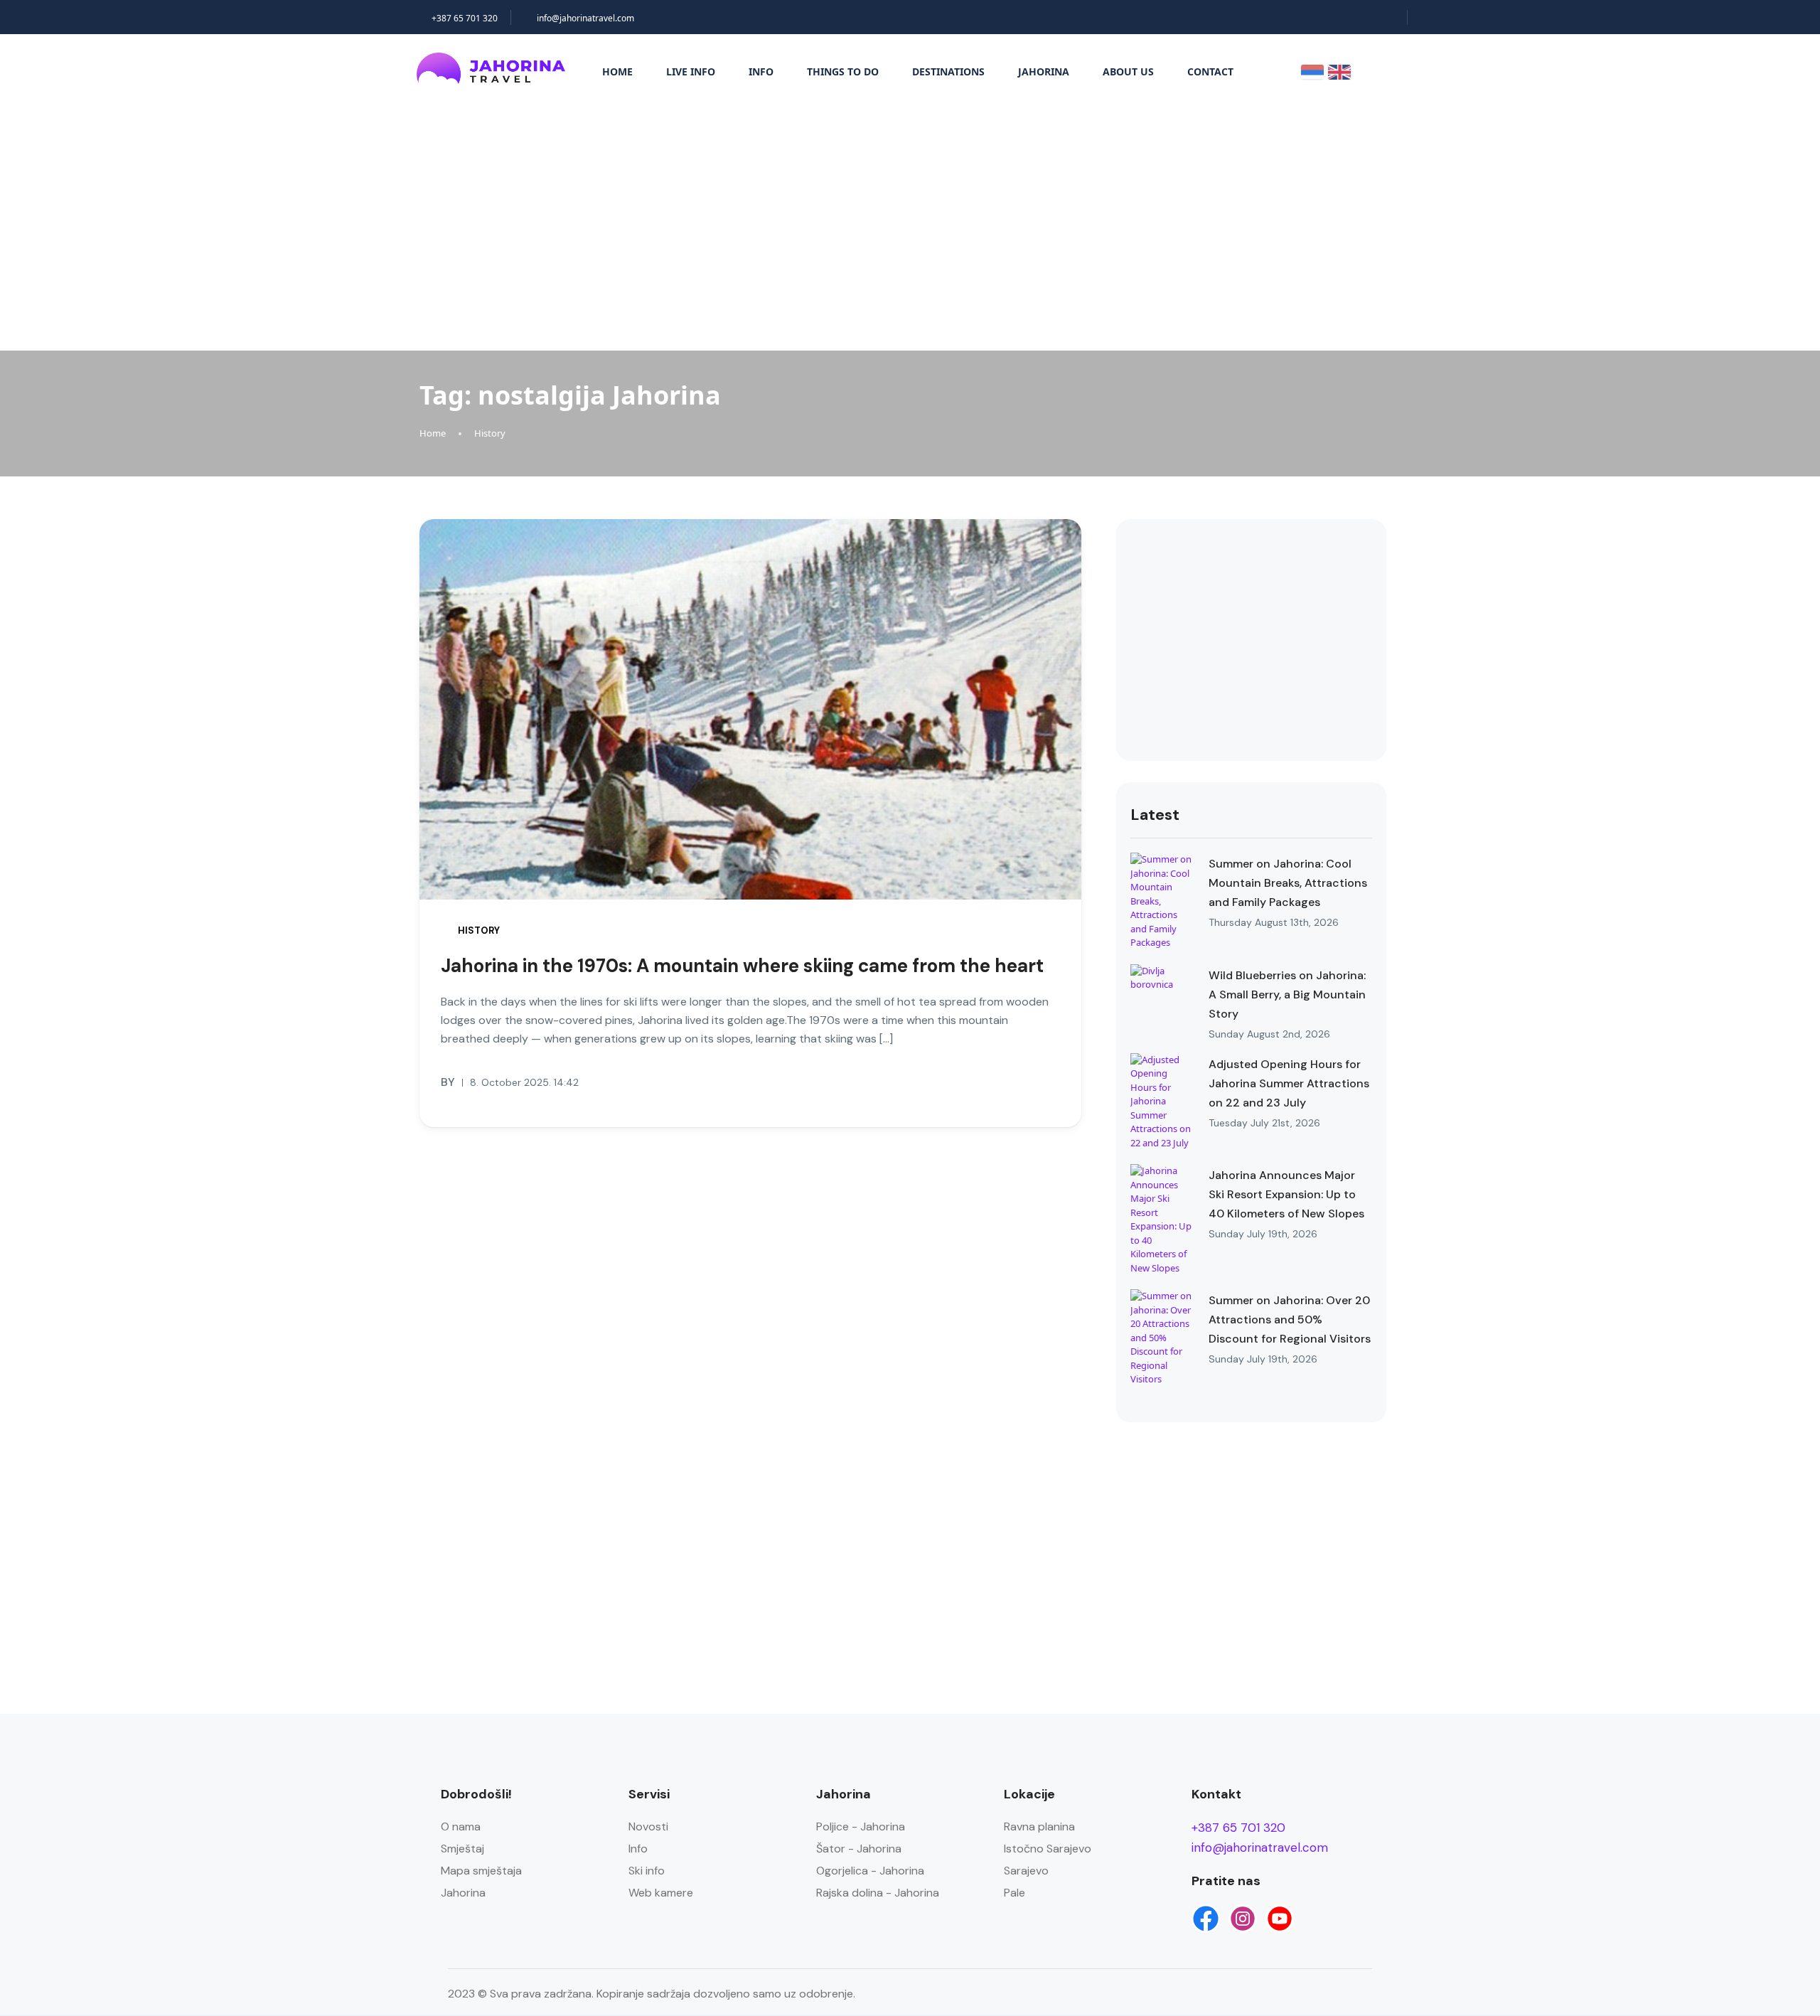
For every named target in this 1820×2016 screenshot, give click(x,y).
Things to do (843, 71)
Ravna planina (1039, 1826)
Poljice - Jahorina (861, 1826)
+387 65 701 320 (465, 18)
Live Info (691, 71)
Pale (1015, 1893)
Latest (1155, 815)
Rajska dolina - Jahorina (878, 1893)
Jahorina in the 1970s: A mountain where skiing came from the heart (742, 966)
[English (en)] (1339, 71)
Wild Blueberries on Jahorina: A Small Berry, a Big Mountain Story (1287, 994)
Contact (1210, 71)
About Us (1128, 71)
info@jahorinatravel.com (585, 18)
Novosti (648, 1826)
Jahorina (1044, 71)
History (490, 433)
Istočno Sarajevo (1048, 1849)
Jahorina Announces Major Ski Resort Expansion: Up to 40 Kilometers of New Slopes (1286, 1194)
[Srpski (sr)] (1312, 71)
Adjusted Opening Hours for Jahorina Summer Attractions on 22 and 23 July (1289, 1083)
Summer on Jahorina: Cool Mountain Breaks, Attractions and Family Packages (1288, 883)
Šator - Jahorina (859, 1849)
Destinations (948, 71)
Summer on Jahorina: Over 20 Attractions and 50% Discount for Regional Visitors (1290, 1319)
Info (761, 71)
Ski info (647, 1871)
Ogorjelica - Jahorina (870, 1871)
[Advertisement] (910, 226)
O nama (461, 1826)
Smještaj (462, 1849)
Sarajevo (1026, 1871)
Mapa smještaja (481, 1871)
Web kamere (661, 1893)
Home (617, 71)
